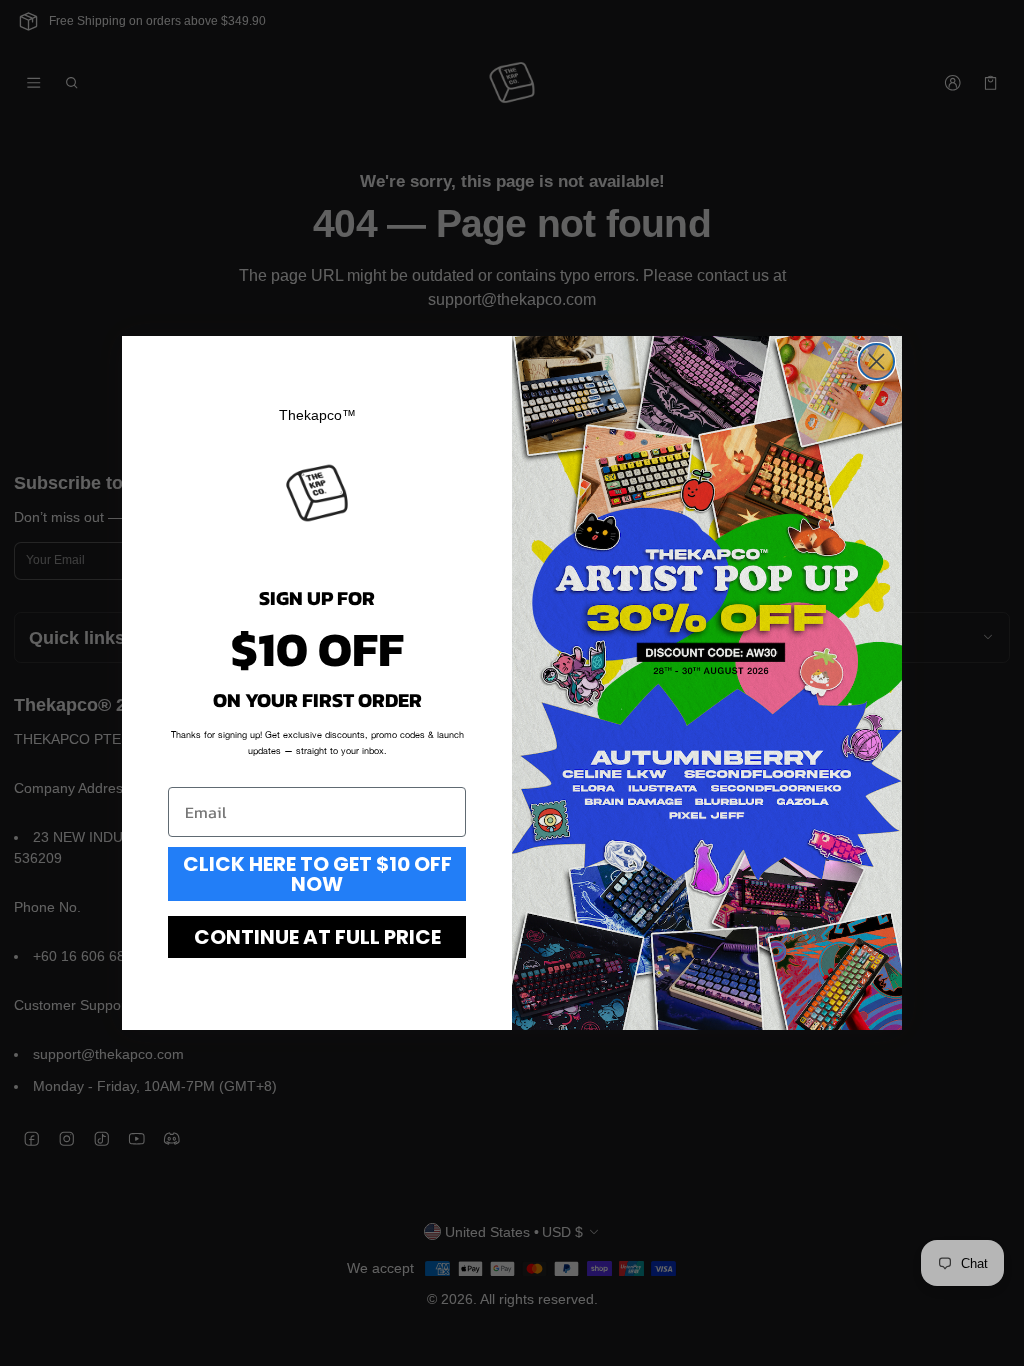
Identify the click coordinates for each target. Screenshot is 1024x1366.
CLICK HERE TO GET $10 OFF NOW (317, 874)
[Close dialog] (876, 361)
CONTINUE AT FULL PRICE (317, 937)
